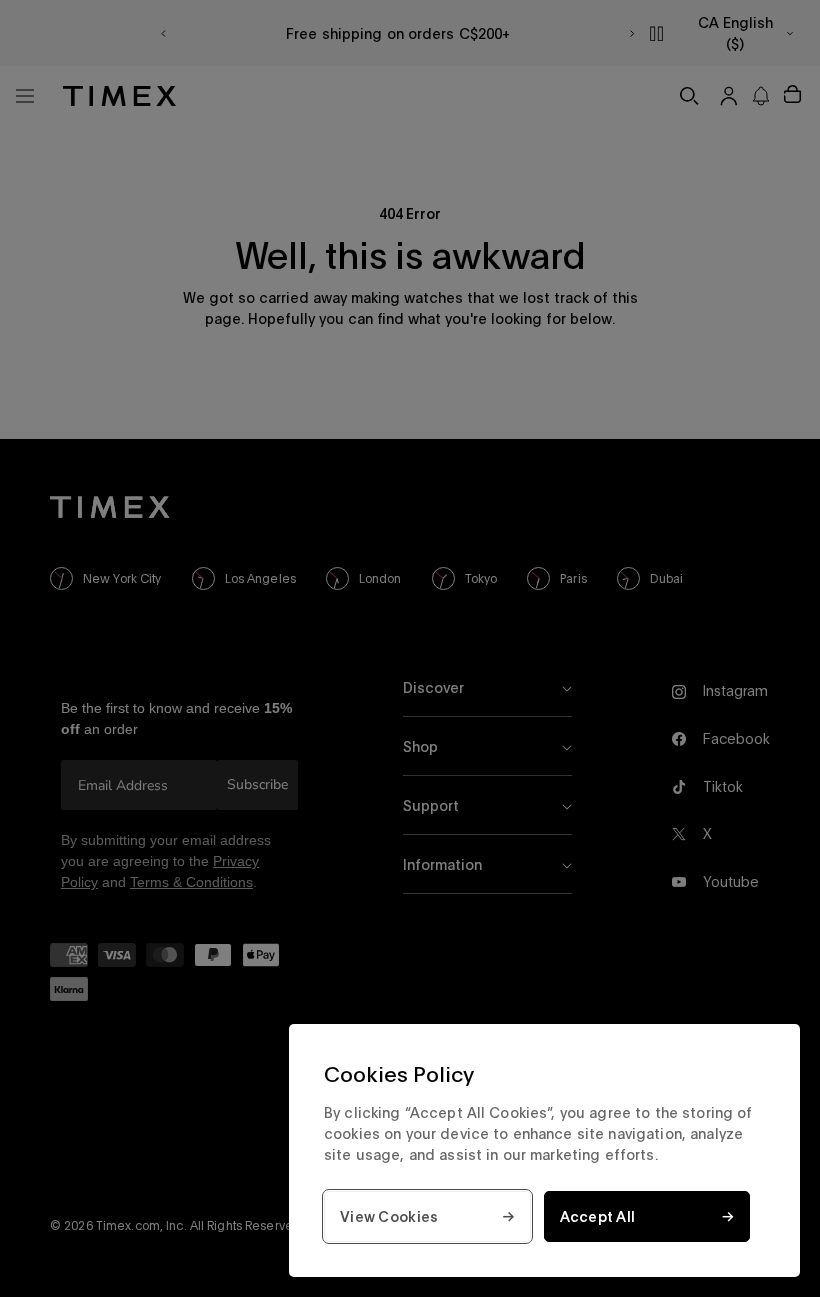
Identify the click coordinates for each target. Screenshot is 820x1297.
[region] (544, 1150)
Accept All (598, 1216)
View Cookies (389, 1216)
